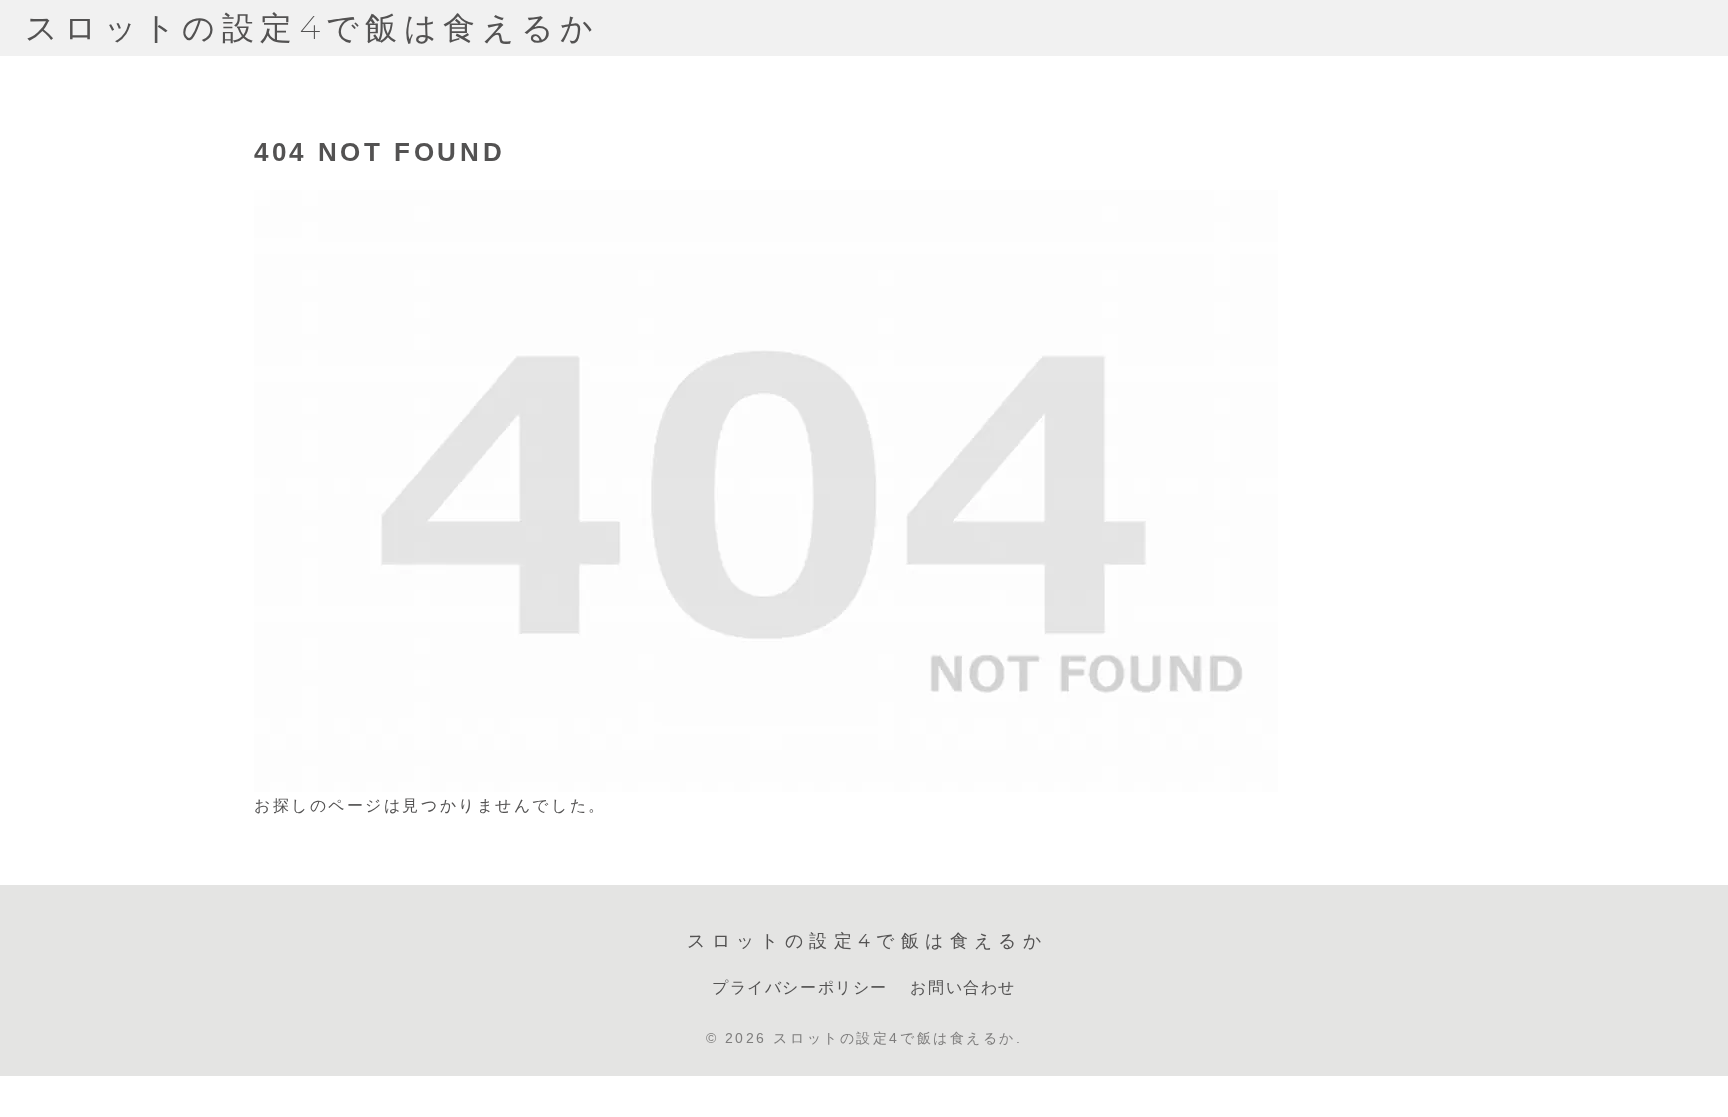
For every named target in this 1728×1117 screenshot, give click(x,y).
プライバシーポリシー (800, 987)
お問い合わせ (963, 987)
